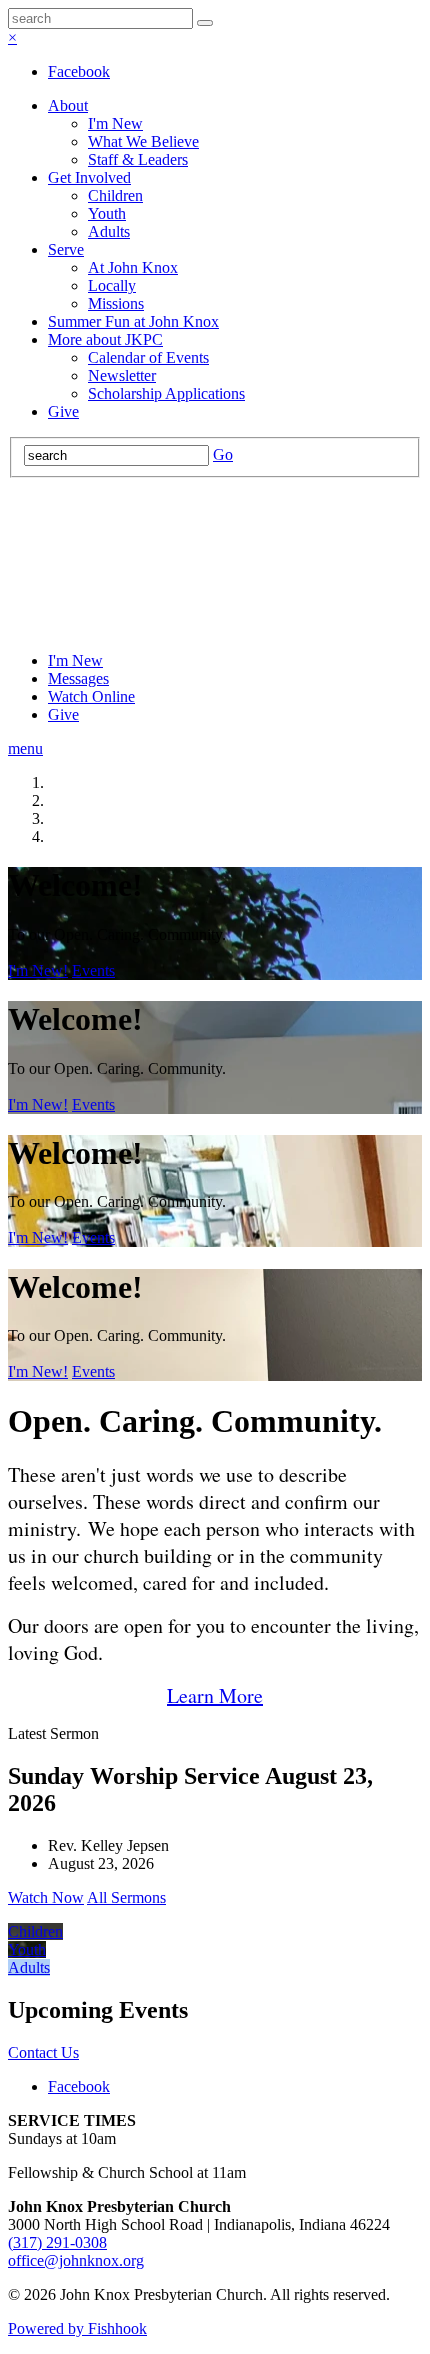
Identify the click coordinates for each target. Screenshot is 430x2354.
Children (115, 195)
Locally (112, 285)
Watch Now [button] (46, 1897)
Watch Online (91, 696)
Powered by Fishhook (77, 2328)
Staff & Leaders (138, 159)
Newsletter (122, 375)
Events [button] (93, 970)
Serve (66, 249)
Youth (107, 213)
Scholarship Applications (166, 393)
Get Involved (89, 177)
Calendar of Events (148, 357)
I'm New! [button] (38, 970)
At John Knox (133, 267)
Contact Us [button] (43, 2052)
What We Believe (143, 141)
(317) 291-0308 (57, 2242)
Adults (109, 231)
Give (63, 411)
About (68, 105)
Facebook (79, 71)
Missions (116, 303)
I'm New (115, 123)
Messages (78, 678)
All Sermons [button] (126, 1897)
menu (25, 748)
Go (223, 454)
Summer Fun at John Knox (133, 321)
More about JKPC (105, 339)
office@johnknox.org (76, 2260)
